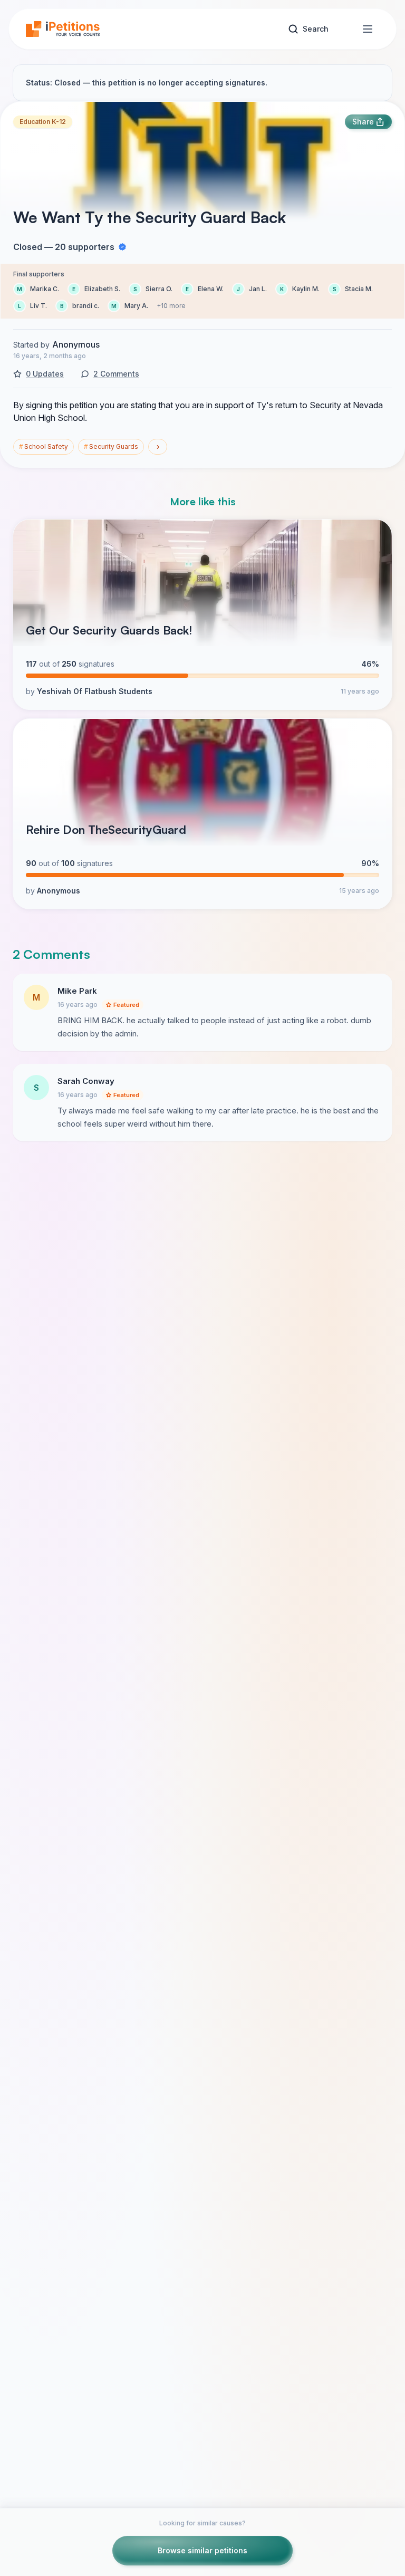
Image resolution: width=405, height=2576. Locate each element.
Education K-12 (43, 122)
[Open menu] (368, 29)
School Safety (44, 446)
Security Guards (111, 446)
